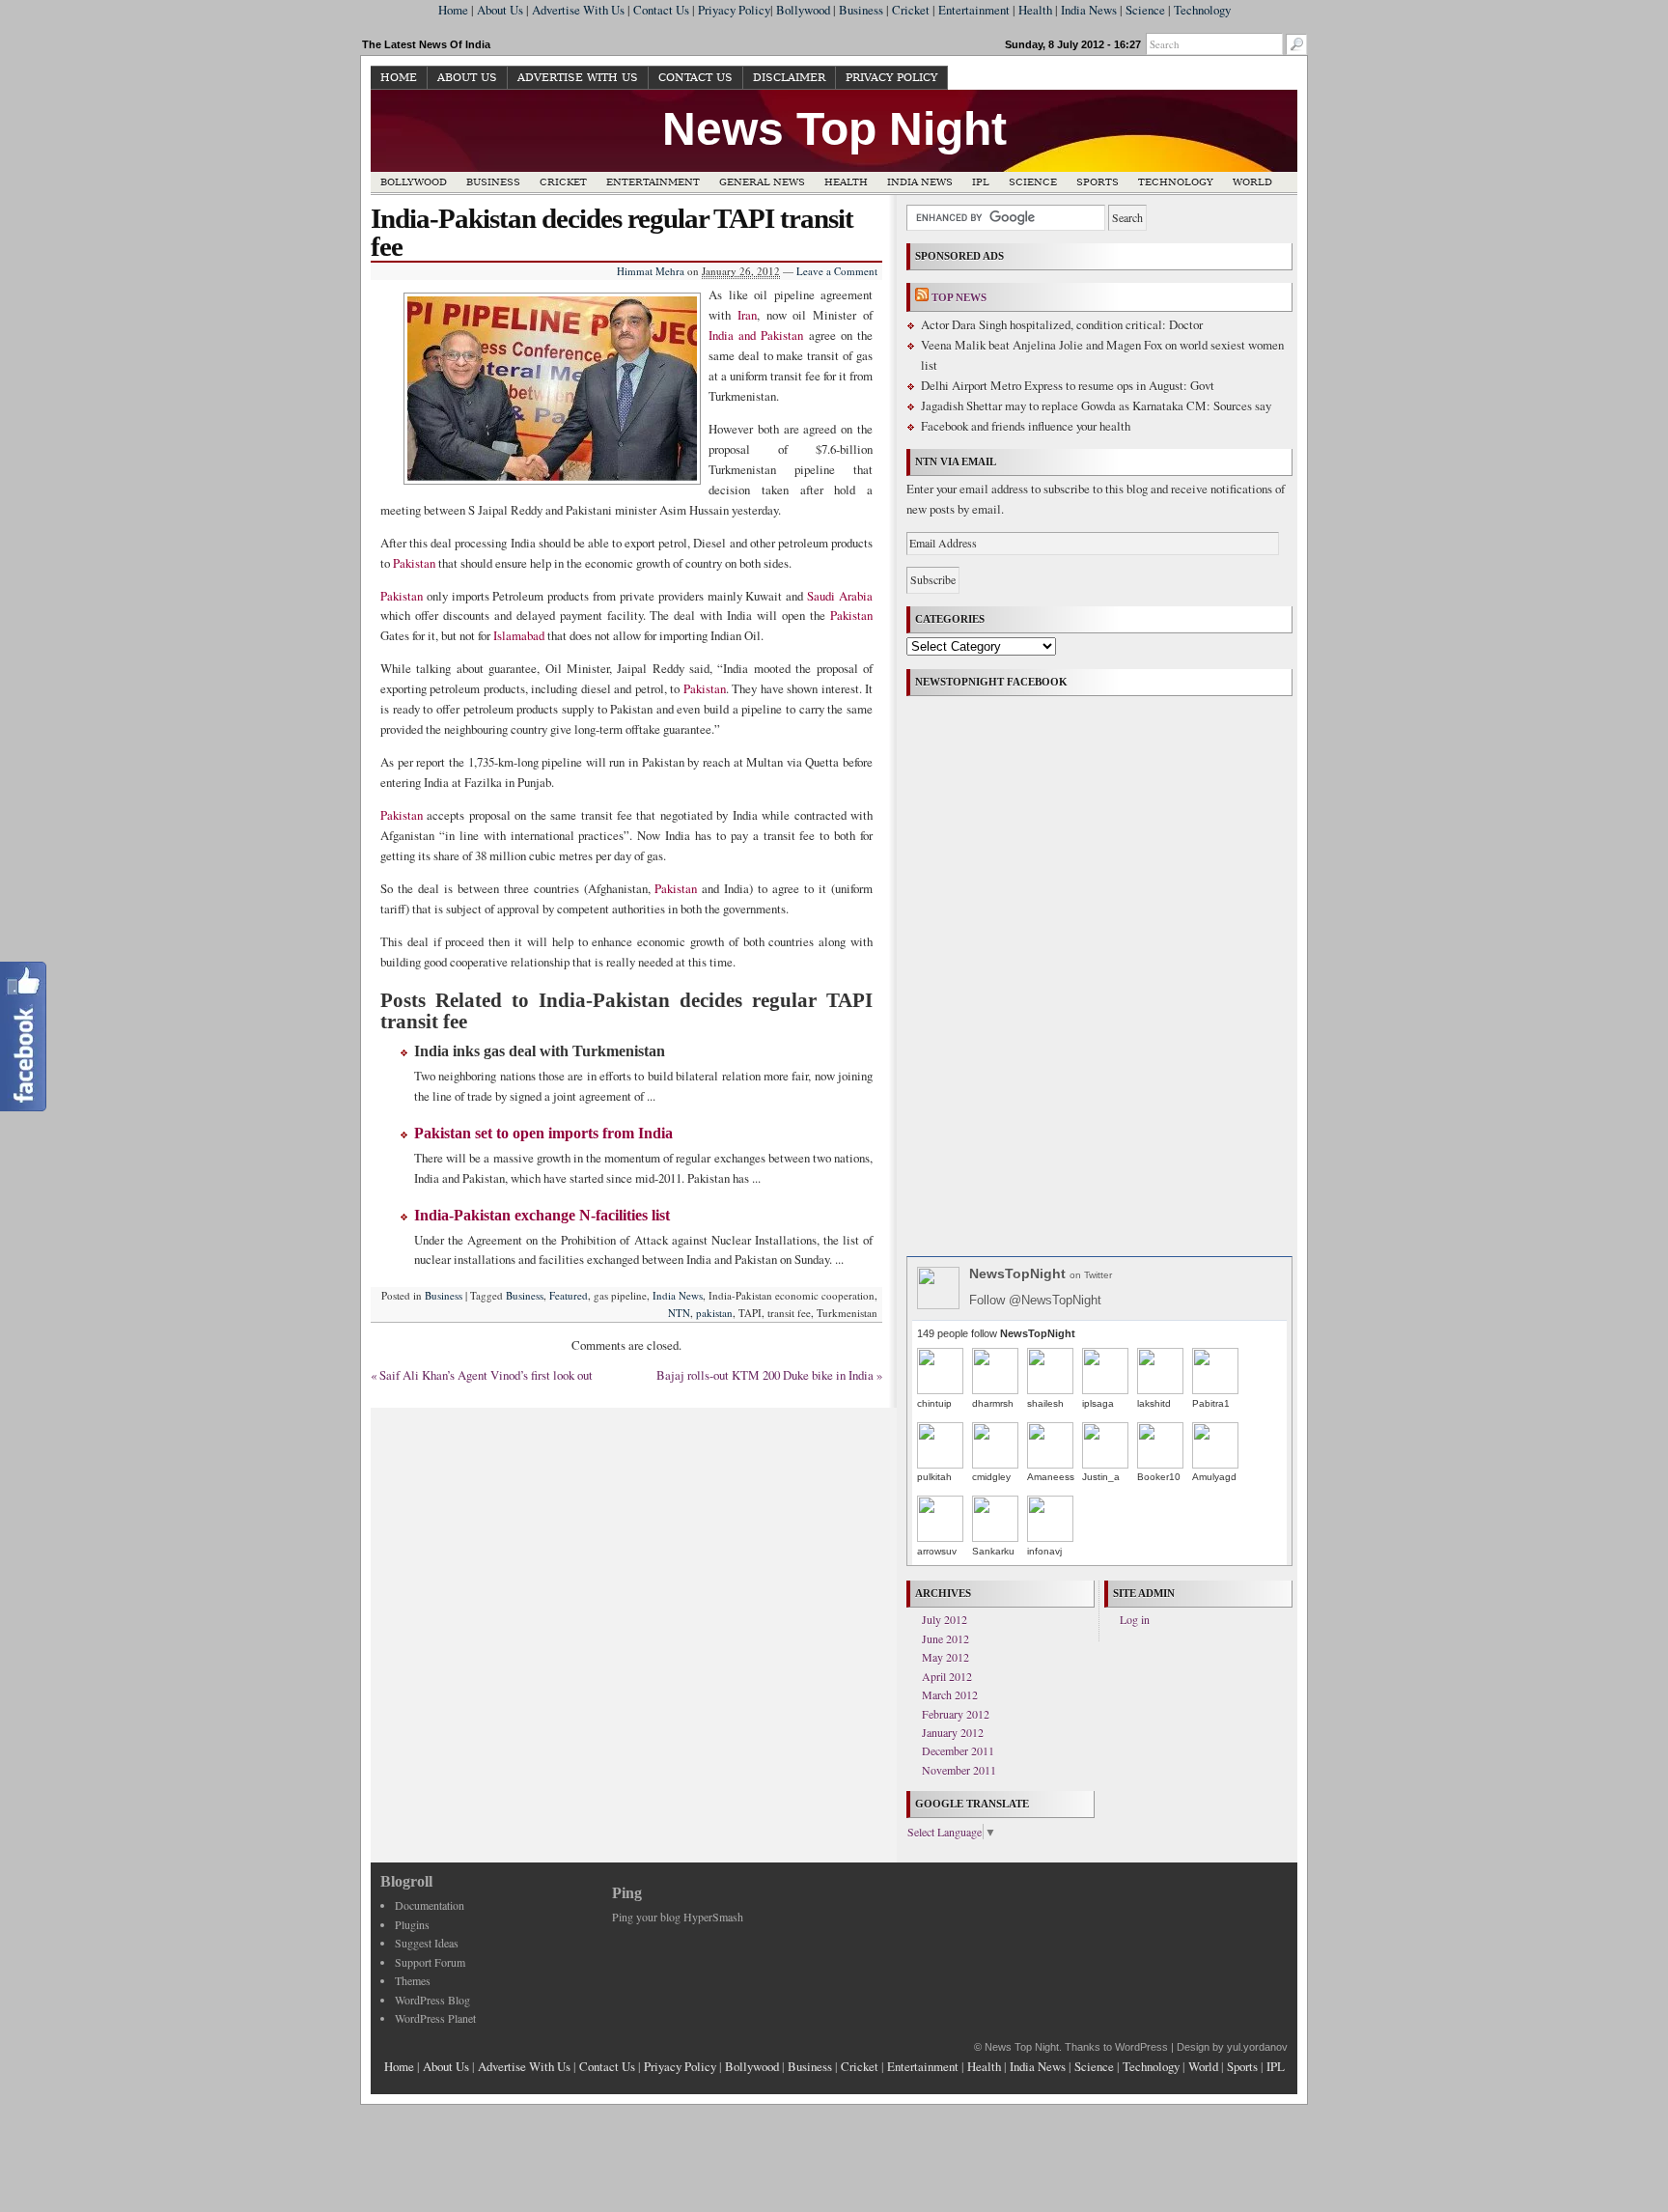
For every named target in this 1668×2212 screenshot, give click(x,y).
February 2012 (956, 1714)
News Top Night (834, 129)
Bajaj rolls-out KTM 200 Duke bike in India (765, 1375)
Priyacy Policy (734, 10)
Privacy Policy (891, 78)
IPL (981, 182)
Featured (569, 1295)
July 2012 (945, 1619)
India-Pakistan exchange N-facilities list (542, 1215)
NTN (679, 1313)
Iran (747, 315)
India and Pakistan (756, 335)
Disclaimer (789, 78)
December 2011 (958, 1750)
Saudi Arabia (840, 596)
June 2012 (945, 1638)
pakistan (714, 1313)
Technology (1202, 10)
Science (1145, 10)
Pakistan (414, 563)
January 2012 (953, 1732)
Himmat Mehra (651, 271)
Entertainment (974, 10)
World (1252, 182)
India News (1089, 10)
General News (762, 182)
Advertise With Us (578, 10)
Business (861, 10)
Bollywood (803, 10)
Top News (959, 297)
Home (453, 10)
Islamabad (519, 635)
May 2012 (945, 1657)
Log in (1135, 1619)
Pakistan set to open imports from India (543, 1133)
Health (1035, 10)
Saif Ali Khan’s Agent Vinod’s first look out (486, 1375)
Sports (1098, 182)
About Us (500, 10)
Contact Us (661, 10)
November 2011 (959, 1770)
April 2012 (947, 1676)
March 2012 (950, 1694)
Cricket (911, 10)
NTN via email (956, 462)
